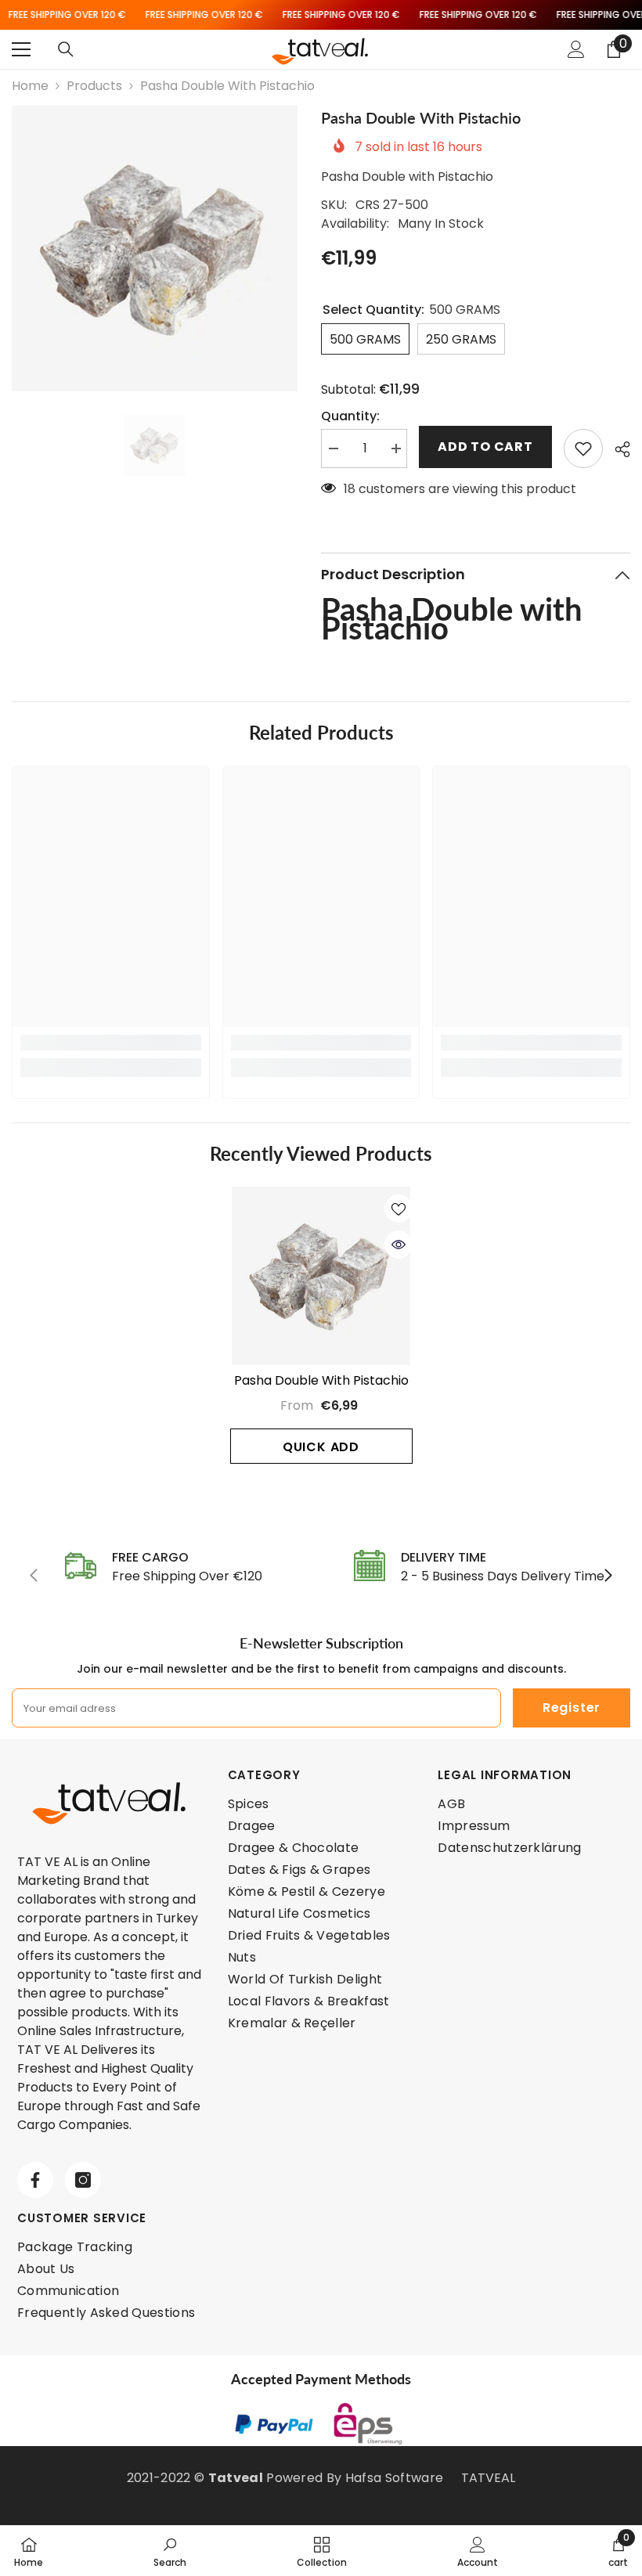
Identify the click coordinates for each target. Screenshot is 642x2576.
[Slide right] (608, 1576)
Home (30, 86)
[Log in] (576, 49)
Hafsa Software (394, 2478)
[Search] (66, 49)
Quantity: (350, 416)
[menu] (21, 49)
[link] (111, 1043)
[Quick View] (399, 1245)
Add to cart (485, 447)
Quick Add (321, 1447)
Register (572, 1708)
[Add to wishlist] (583, 449)
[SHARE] (617, 449)
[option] (155, 249)
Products (94, 86)
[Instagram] (83, 2180)
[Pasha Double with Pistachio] (321, 1276)
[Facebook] (35, 2180)
